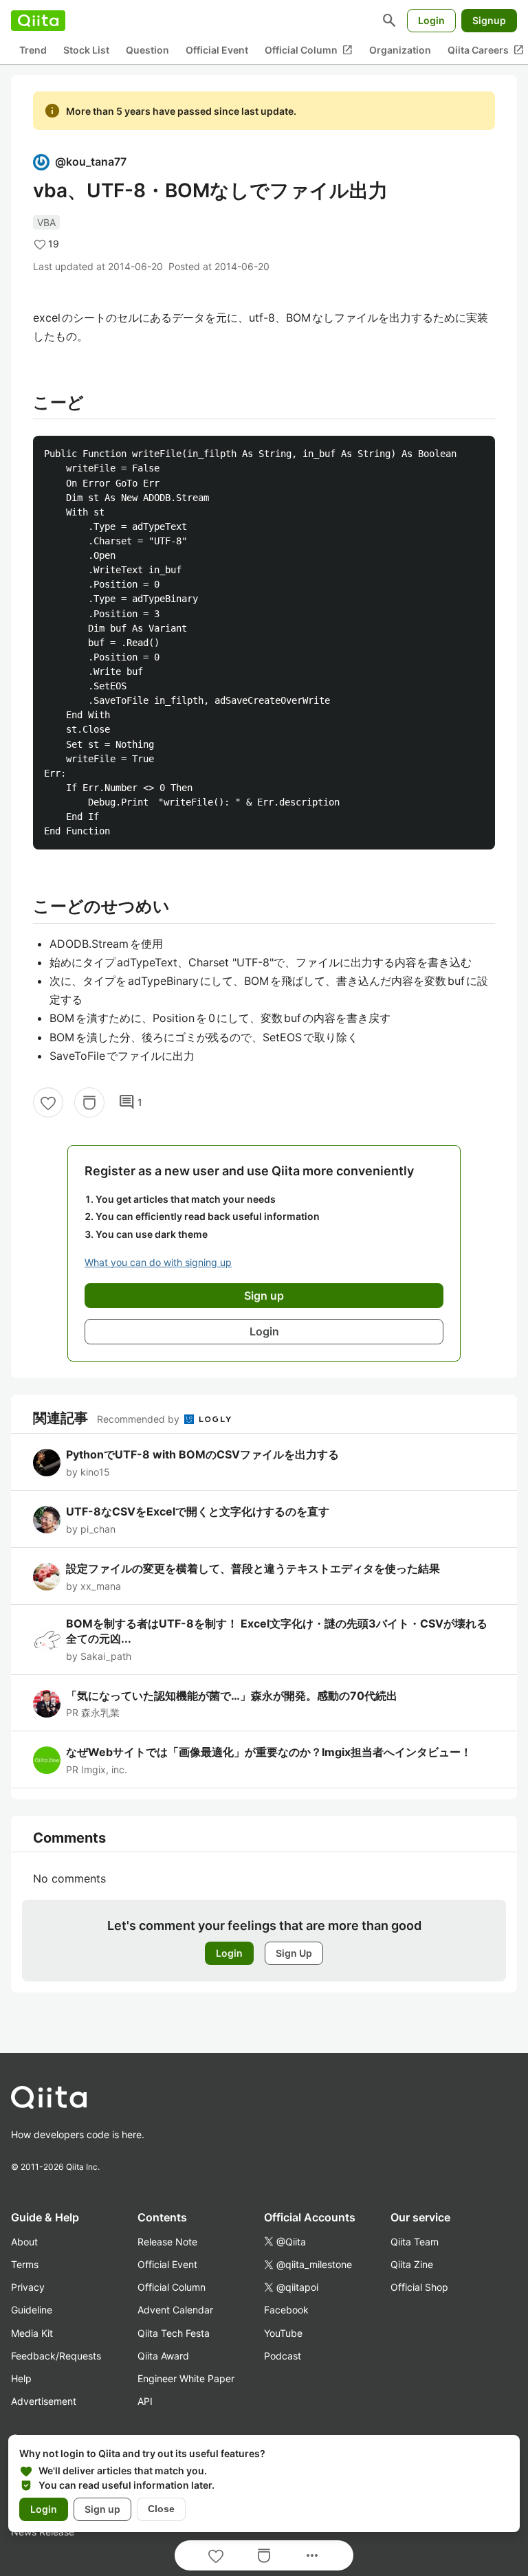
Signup (489, 20)
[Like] (48, 1102)
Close (161, 2509)
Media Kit (32, 2333)
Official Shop (419, 2287)
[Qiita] (38, 21)
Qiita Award (163, 2356)
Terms (25, 2264)
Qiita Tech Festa (174, 2333)
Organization (400, 50)
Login (431, 20)
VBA (46, 222)
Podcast (283, 2356)
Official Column (309, 50)
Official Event (217, 50)
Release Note (167, 2242)
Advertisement (44, 2401)
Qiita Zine (412, 2264)
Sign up (102, 2509)
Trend (33, 50)
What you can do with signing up (158, 1262)
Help (21, 2378)
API (145, 2401)
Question (147, 50)
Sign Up (294, 1953)
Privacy (28, 2287)
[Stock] (89, 1102)
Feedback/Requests (56, 2356)
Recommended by (140, 1419)
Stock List (86, 50)
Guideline (32, 2310)
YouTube (283, 2333)
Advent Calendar (175, 2310)
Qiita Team (415, 2242)
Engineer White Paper (186, 2378)
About (24, 2242)
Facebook (286, 2310)
